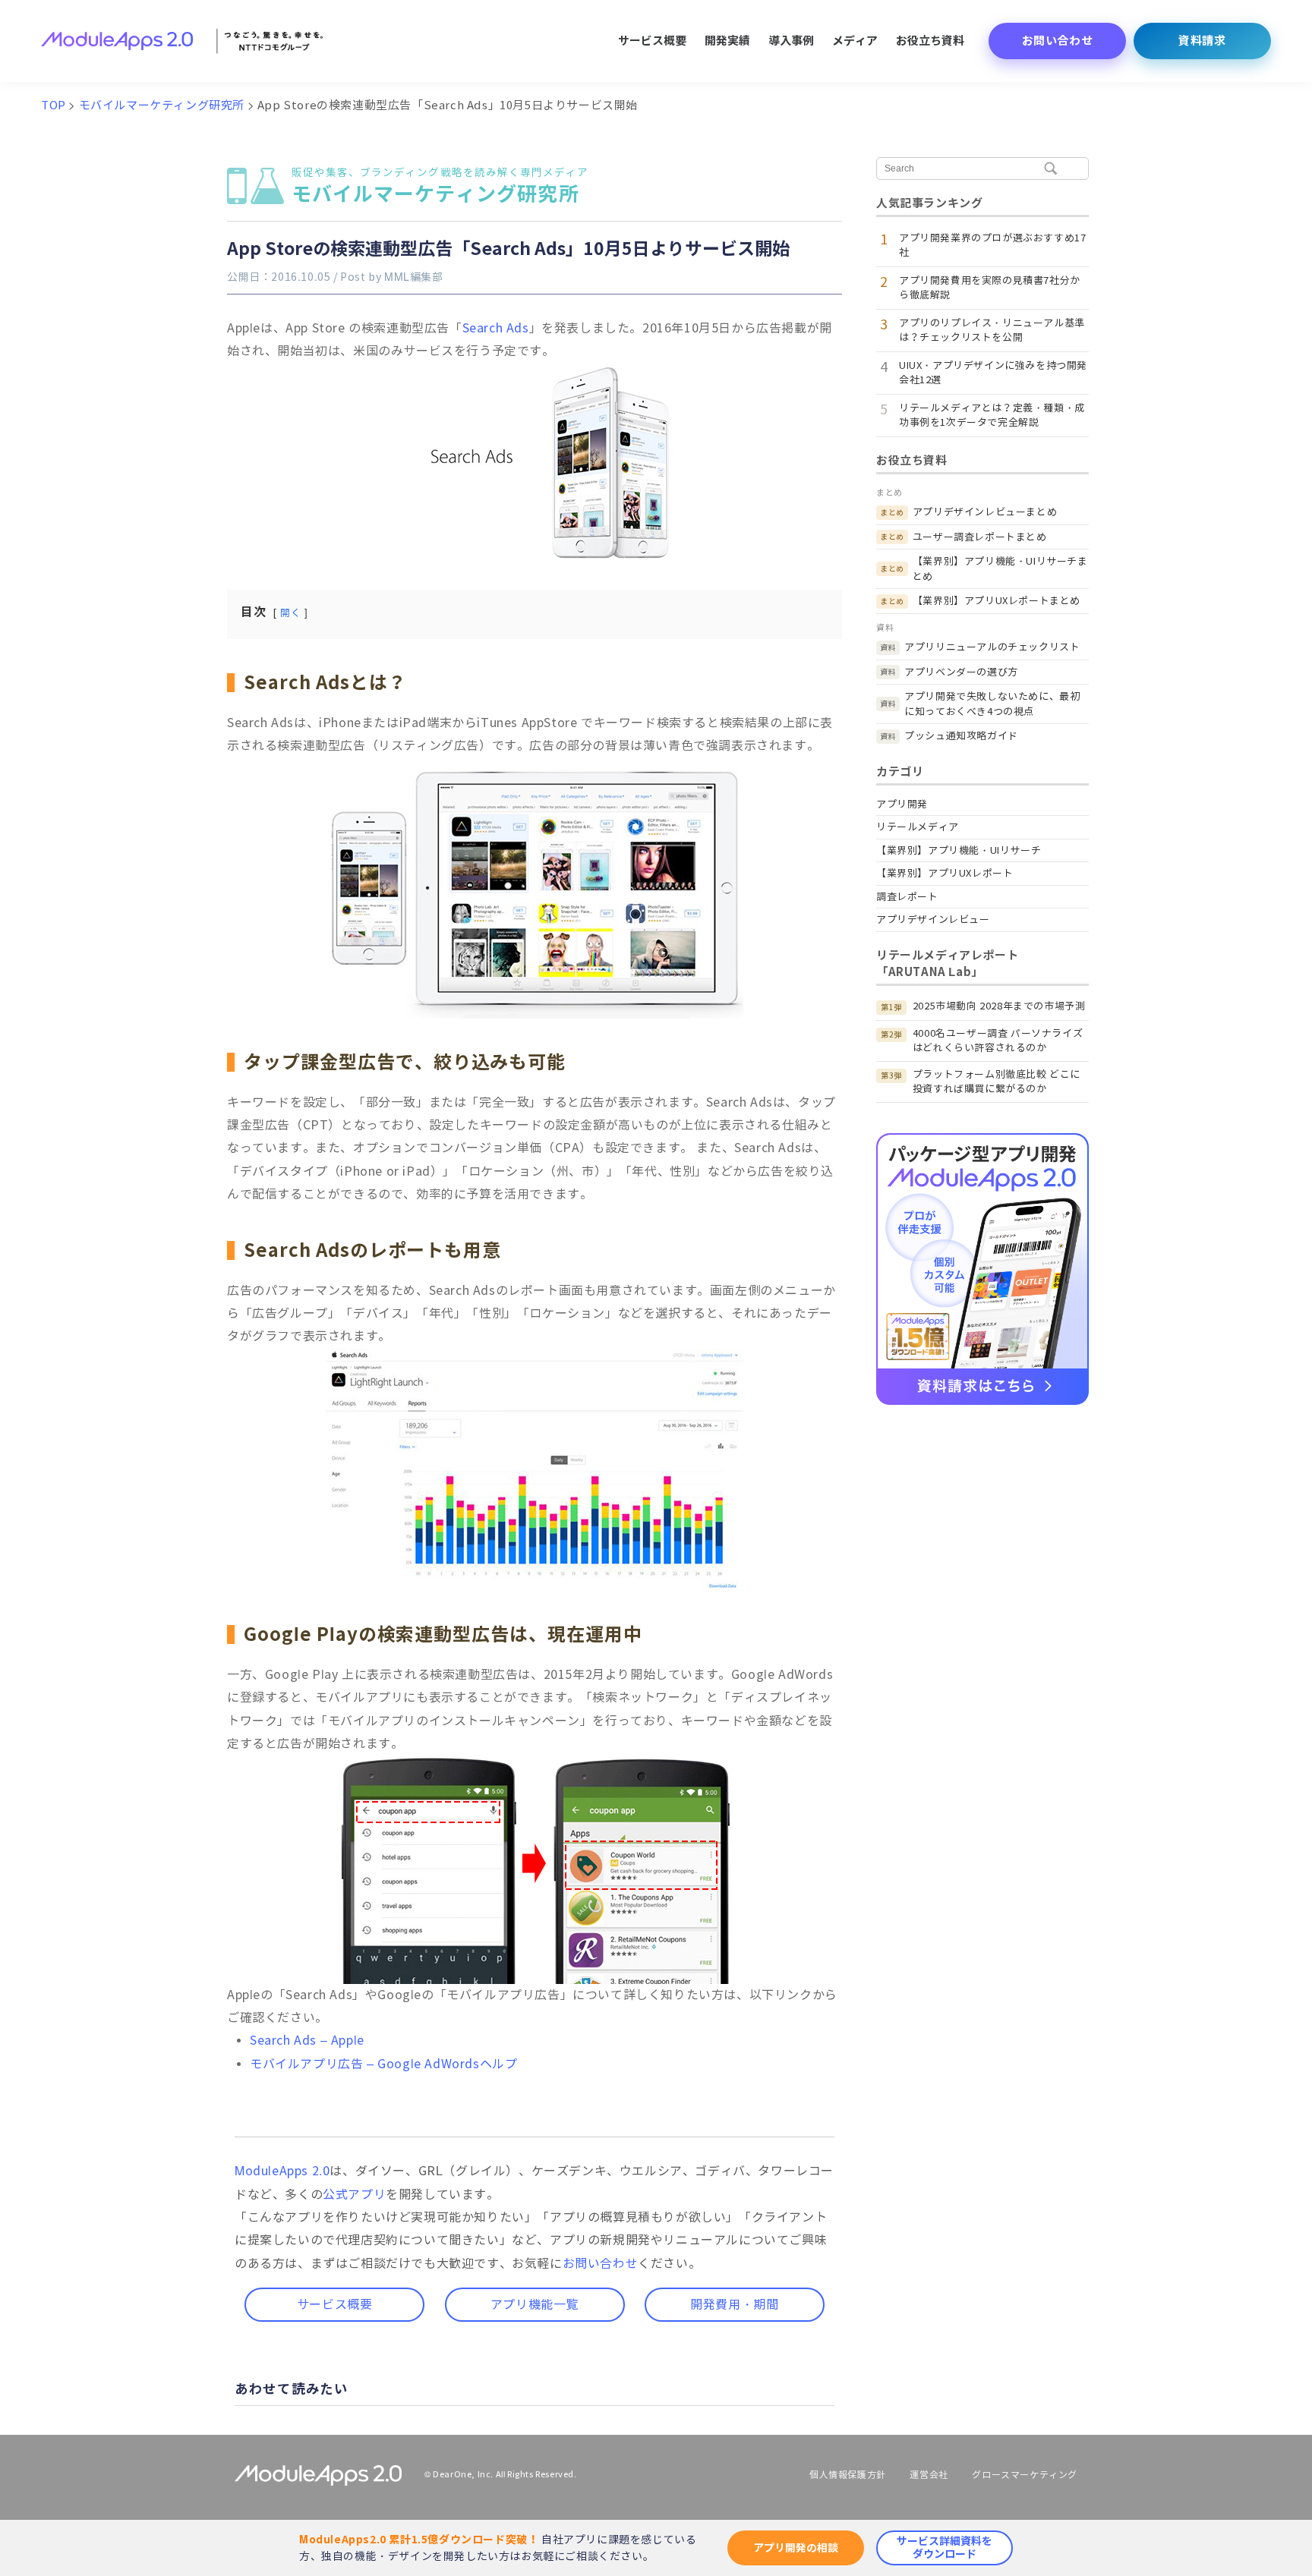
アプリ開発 (902, 804)
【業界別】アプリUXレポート (945, 873)
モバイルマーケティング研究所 (440, 187)
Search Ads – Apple (307, 2041)
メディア (855, 41)
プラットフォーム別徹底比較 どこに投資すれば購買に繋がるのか (997, 1082)
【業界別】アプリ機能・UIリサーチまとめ (1000, 569)
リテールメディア (918, 827)
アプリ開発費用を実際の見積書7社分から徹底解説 (990, 288)
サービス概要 (652, 41)
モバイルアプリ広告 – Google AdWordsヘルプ (383, 2064)
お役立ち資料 (930, 41)
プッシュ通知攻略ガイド (961, 736)
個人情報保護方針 (848, 2475)
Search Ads (496, 328)
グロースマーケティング (1025, 2475)
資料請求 (1202, 41)
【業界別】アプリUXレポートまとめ (997, 601)
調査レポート (907, 897)
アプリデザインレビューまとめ (985, 512)
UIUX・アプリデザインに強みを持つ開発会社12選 (993, 373)
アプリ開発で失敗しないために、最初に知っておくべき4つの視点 (992, 704)
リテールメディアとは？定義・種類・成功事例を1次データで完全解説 (992, 416)
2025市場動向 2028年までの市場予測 (999, 1006)
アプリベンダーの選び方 (961, 672)
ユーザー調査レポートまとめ (980, 537)
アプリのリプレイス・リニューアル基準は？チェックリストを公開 (992, 331)
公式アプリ (354, 2195)
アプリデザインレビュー (933, 920)
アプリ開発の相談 (796, 2548)
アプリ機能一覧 (535, 2305)
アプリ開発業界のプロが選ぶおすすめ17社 (992, 246)
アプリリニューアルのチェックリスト (992, 647)
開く (290, 613)
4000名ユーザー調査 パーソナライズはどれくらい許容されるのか (998, 1041)
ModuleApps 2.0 (282, 2171)
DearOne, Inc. (463, 2474)
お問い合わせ (1058, 41)
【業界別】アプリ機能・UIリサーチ (959, 850)
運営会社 (929, 2475)
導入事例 (791, 41)
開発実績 (727, 41)
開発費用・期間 (734, 2305)
